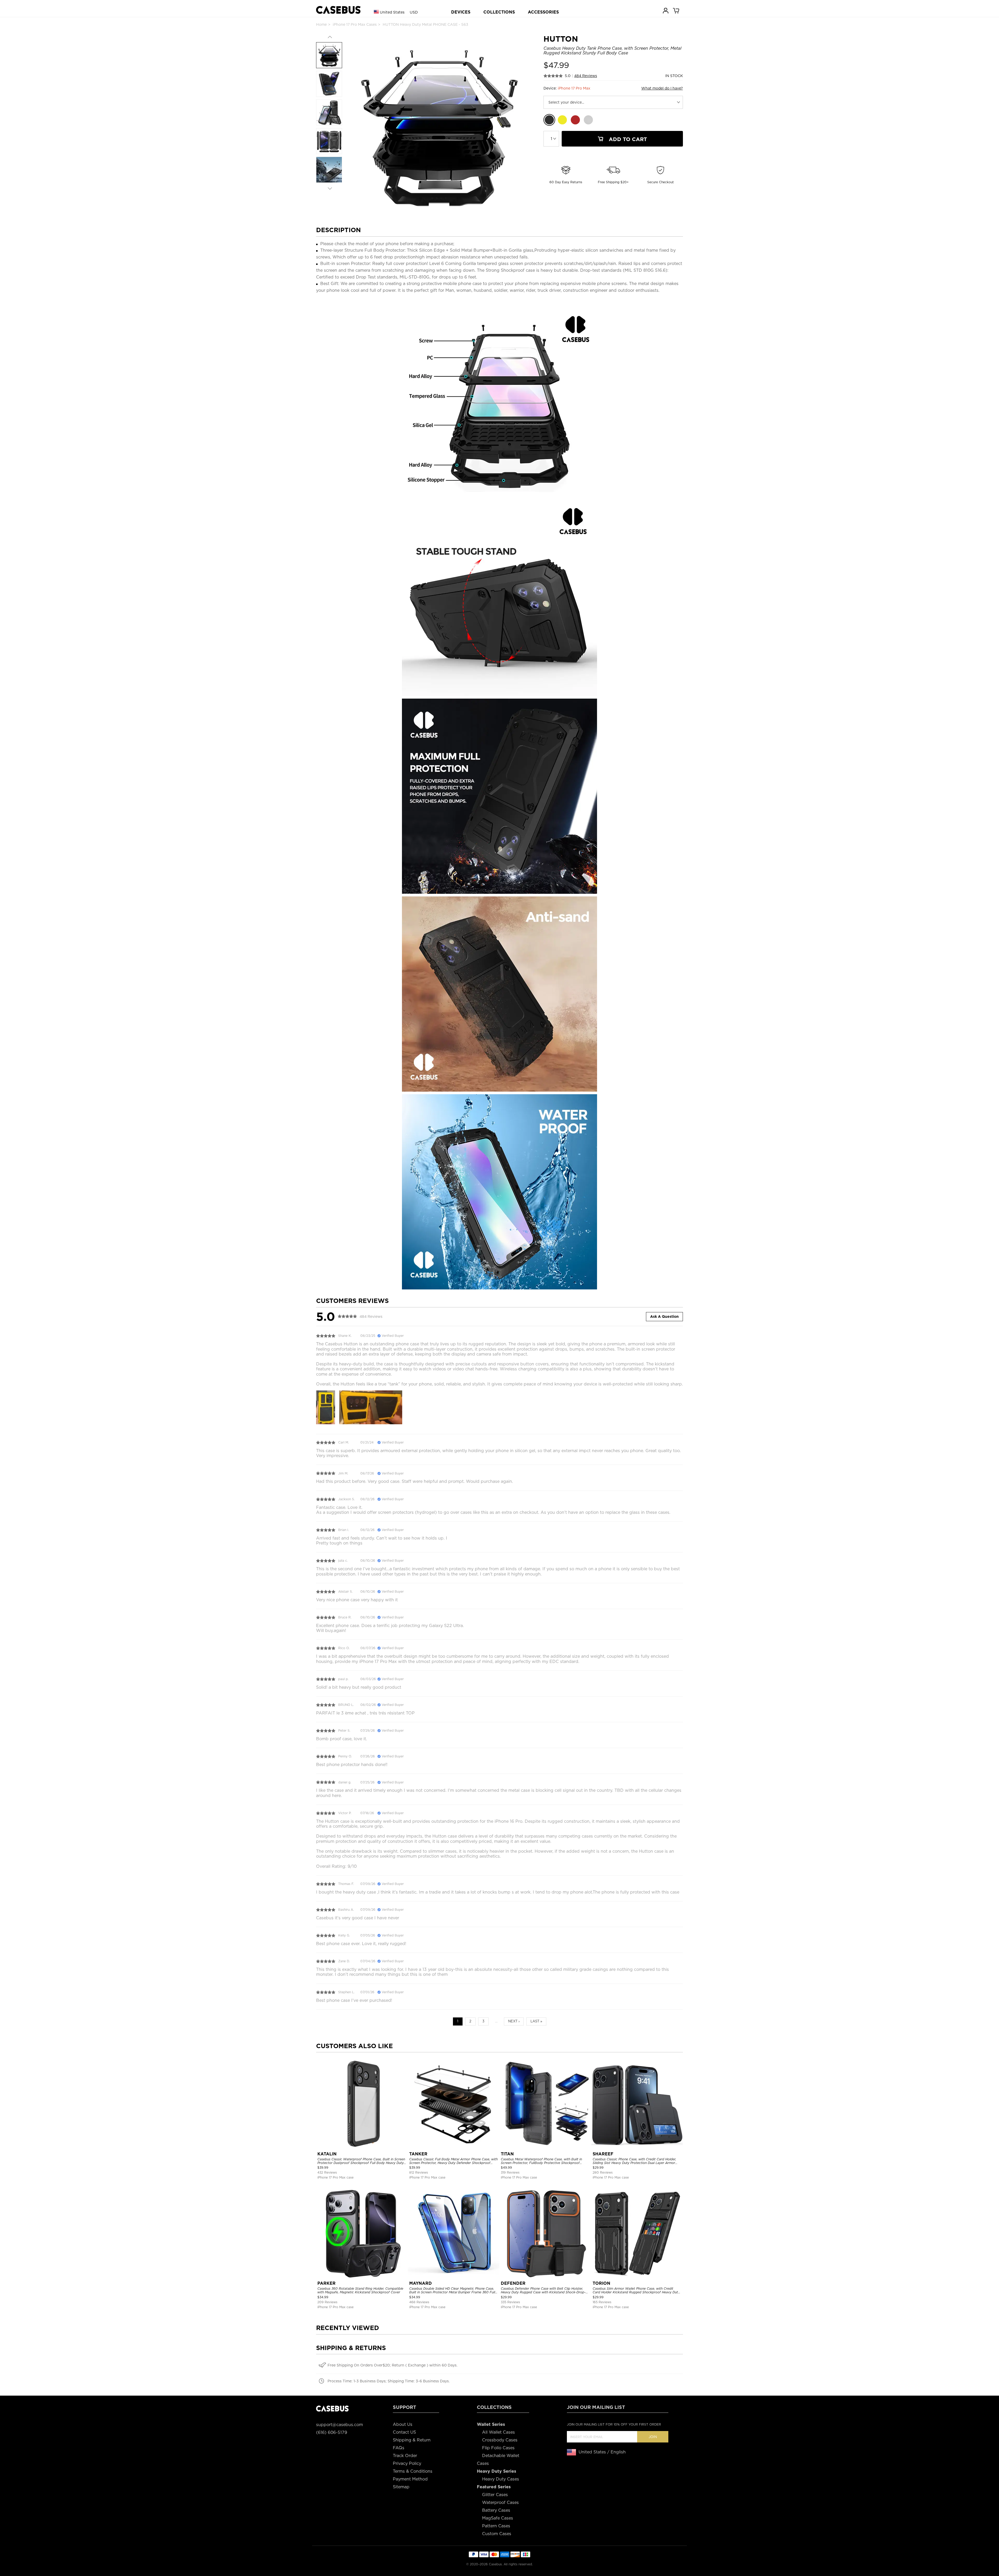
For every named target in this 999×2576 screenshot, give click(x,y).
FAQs (399, 2448)
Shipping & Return (412, 2440)
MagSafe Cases (498, 2518)
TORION (601, 2283)
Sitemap (401, 2487)
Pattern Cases (496, 2526)
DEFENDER (513, 2283)
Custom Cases (497, 2534)
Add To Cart (627, 139)
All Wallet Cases (498, 2432)
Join (653, 2437)
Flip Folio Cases (498, 2448)
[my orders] (666, 10)
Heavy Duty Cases (501, 2479)
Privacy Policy (407, 2463)
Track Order (405, 2456)
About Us (403, 2424)
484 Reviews (586, 76)
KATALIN (327, 2154)
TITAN (507, 2154)
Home (321, 24)
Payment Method (410, 2479)
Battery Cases (496, 2510)
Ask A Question (664, 1317)
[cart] (676, 10)
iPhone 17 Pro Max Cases (355, 24)
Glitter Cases (495, 2495)
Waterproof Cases (500, 2502)
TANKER (418, 2154)
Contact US (404, 2432)
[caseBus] (338, 10)
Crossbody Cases (500, 2440)
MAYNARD (421, 2283)
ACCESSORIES (543, 12)
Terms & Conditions (413, 2471)
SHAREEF (603, 2154)
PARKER (326, 2283)
